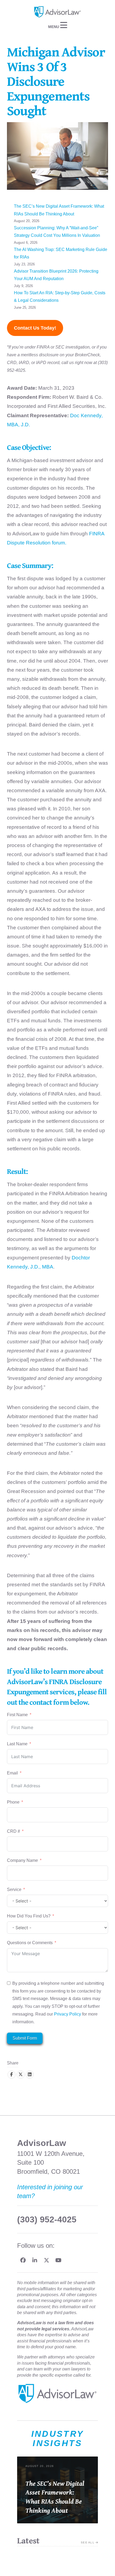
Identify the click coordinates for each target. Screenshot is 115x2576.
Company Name (22, 1860)
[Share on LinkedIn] (30, 2075)
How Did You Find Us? (29, 1916)
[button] (57, 25)
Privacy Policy (68, 2014)
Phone (13, 1802)
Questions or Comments (30, 1943)
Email (12, 1773)
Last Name (17, 1744)
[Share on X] (21, 2075)
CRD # (14, 1831)
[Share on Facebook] (11, 2075)
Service (15, 1890)
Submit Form (25, 2038)
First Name (17, 1715)
